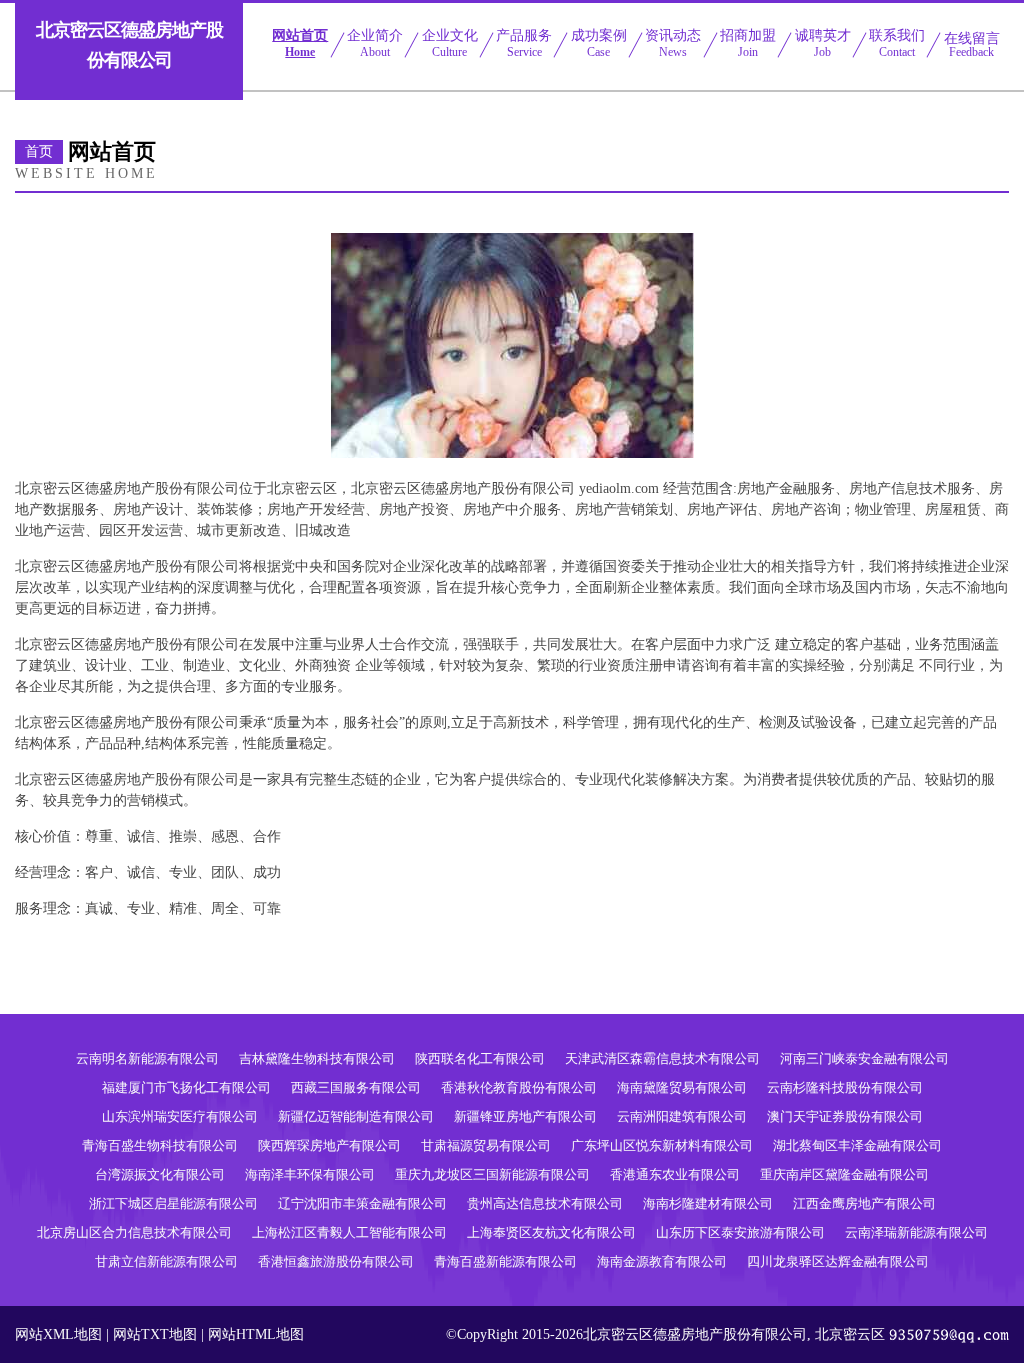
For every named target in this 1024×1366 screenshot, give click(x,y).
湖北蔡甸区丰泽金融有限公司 (857, 1145)
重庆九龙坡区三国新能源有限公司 (492, 1174)
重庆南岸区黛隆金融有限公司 (844, 1174)
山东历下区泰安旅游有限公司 (740, 1232)
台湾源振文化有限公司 (160, 1174)
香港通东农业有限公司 (675, 1174)
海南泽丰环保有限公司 (310, 1174)
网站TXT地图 (155, 1334)
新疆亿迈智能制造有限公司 (356, 1116)
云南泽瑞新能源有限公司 (916, 1232)
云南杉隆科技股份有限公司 (845, 1087)
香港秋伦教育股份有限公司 (519, 1087)
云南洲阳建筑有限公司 (682, 1116)
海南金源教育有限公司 (662, 1261)
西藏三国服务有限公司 (356, 1087)
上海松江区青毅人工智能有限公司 (349, 1232)
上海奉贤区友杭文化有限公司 (551, 1232)
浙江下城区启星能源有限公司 (173, 1203)
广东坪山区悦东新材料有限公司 (662, 1145)
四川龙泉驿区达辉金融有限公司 (838, 1261)
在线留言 (972, 45)
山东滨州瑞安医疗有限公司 (180, 1116)
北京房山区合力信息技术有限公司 (134, 1232)
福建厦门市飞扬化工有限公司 (186, 1087)
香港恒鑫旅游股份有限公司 (336, 1261)
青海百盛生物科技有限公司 (160, 1145)
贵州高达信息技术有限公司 (545, 1203)
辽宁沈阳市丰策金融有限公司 (362, 1203)
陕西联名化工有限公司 (480, 1058)
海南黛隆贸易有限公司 (682, 1087)
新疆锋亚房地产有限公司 (525, 1116)
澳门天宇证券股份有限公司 (845, 1116)
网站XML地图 (58, 1334)
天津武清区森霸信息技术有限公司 (662, 1058)
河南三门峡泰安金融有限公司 (864, 1058)
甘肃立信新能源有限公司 (166, 1261)
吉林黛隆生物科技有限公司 (317, 1058)
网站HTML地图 (256, 1334)
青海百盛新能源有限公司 (505, 1261)
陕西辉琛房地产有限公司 (329, 1145)
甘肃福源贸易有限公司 (486, 1145)
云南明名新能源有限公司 (147, 1058)
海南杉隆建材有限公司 (708, 1203)
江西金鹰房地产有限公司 (864, 1203)
